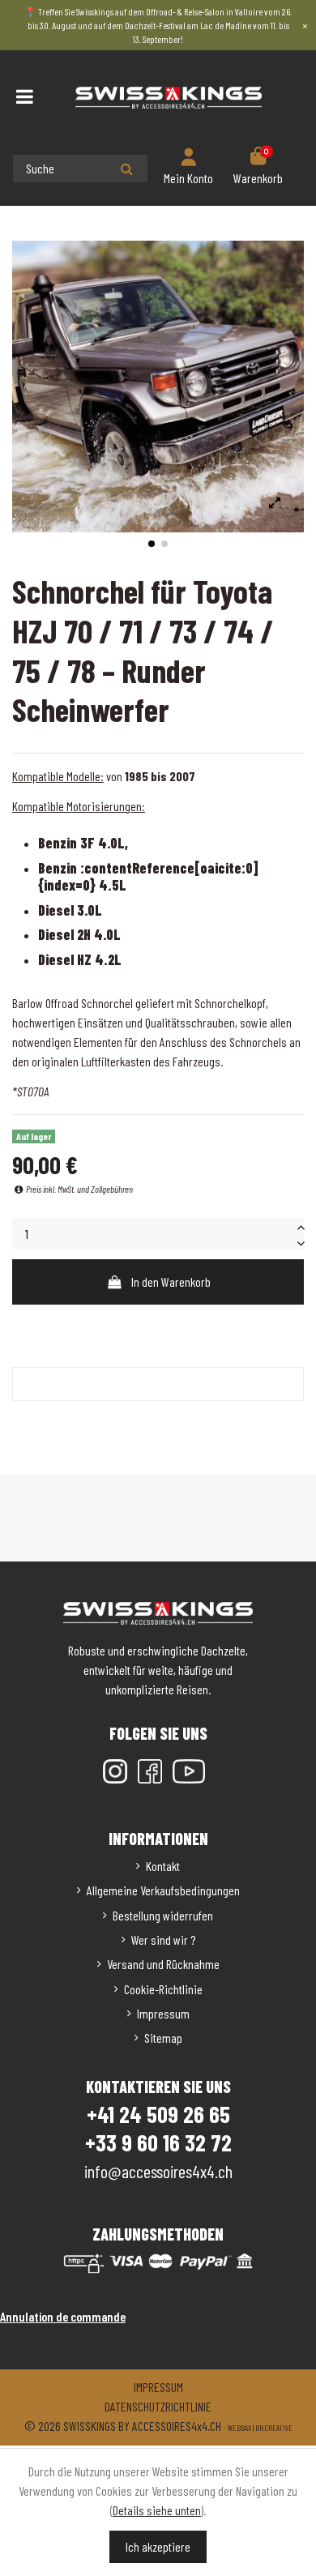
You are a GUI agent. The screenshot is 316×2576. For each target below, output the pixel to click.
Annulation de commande (63, 2316)
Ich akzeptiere (158, 2546)
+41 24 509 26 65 (158, 2114)
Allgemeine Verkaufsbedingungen (163, 1890)
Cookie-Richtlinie (163, 1989)
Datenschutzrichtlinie (158, 2406)
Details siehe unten (157, 2510)
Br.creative (274, 2428)
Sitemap (163, 2038)
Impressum (163, 2013)
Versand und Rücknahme (163, 1964)
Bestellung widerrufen (163, 1915)
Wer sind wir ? (163, 1939)
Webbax (239, 2428)
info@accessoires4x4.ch (158, 2171)
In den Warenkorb (171, 1282)
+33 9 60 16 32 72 (158, 2142)
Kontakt (163, 1866)
